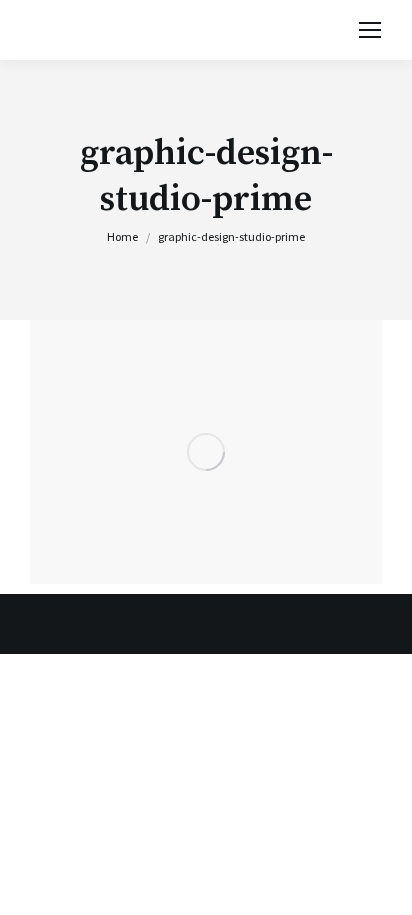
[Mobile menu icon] (370, 30)
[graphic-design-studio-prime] (206, 452)
